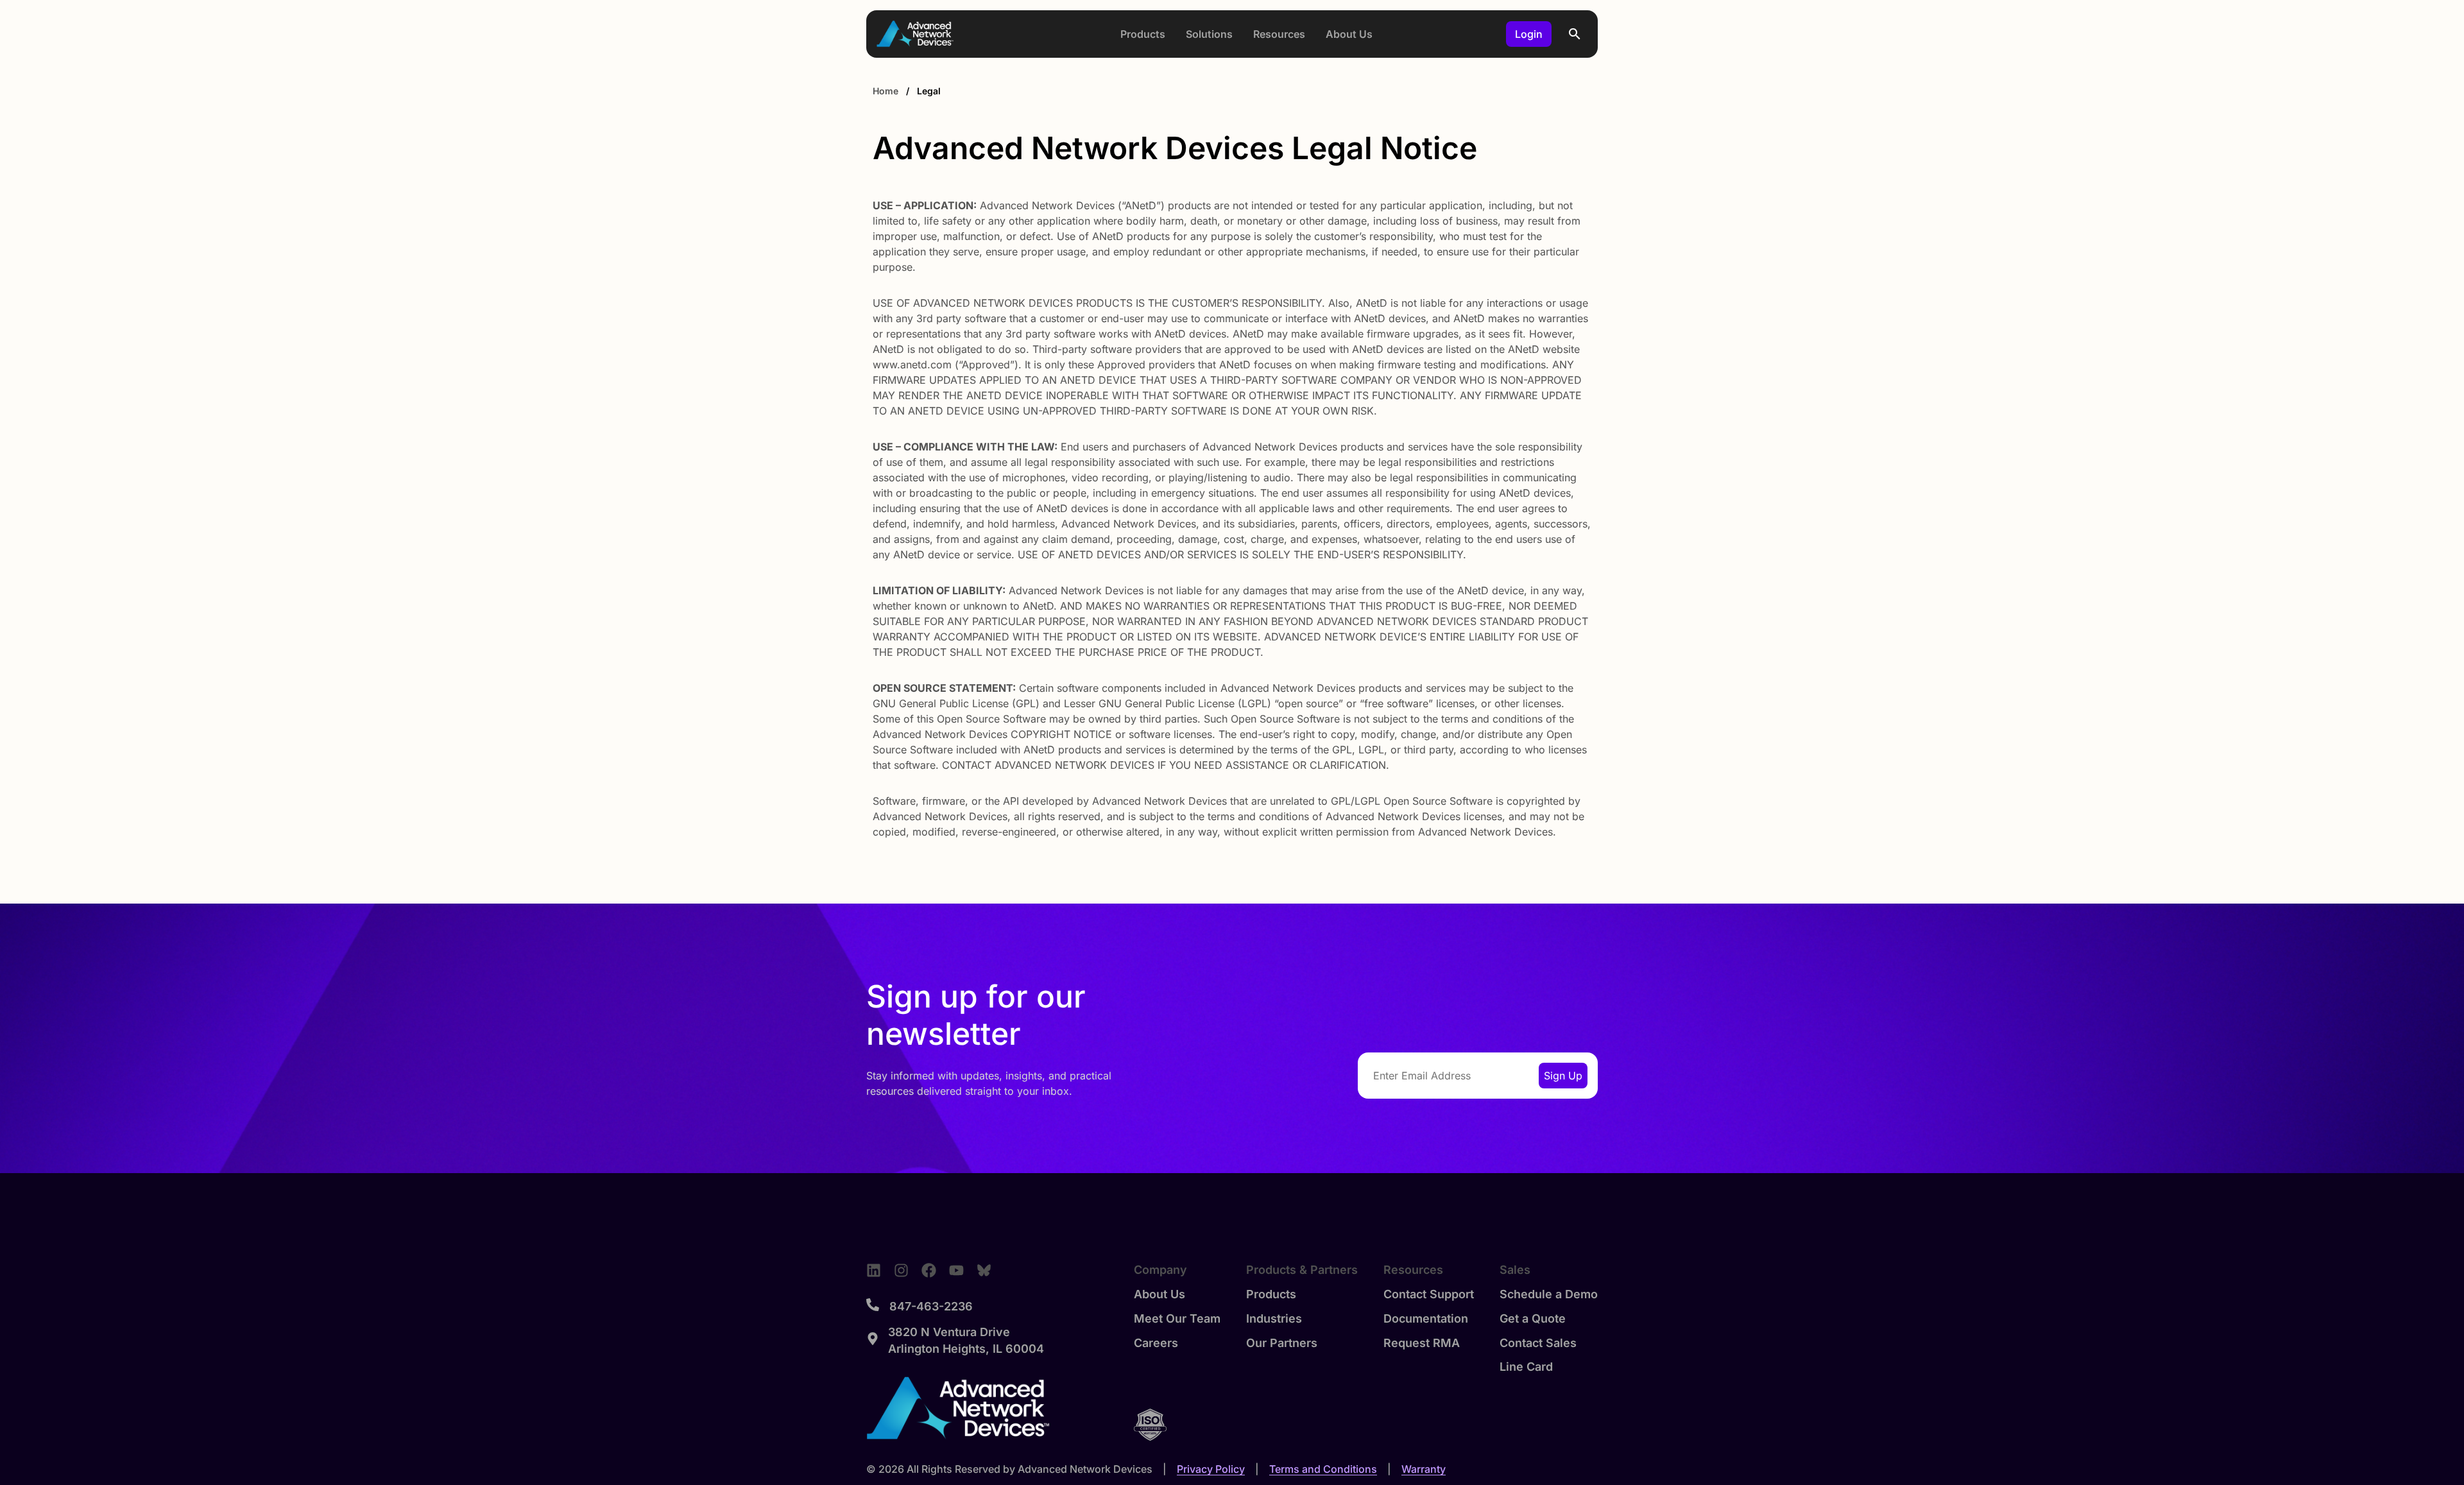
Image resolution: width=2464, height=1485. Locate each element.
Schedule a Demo (1549, 1294)
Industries (1274, 1318)
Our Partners (1282, 1343)
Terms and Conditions (1323, 1469)
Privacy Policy (1211, 1469)
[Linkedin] (874, 1270)
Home (886, 91)
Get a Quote (1533, 1318)
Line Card (1526, 1367)
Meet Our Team (1177, 1318)
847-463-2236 (931, 1306)
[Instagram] (901, 1270)
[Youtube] (956, 1270)
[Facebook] (929, 1270)
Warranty (1424, 1469)
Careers (1156, 1343)
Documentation (1426, 1318)
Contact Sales (1538, 1343)
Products (1271, 1294)
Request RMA (1422, 1343)
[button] (1575, 34)
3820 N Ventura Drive (949, 1332)
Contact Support (1429, 1294)
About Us (1159, 1294)
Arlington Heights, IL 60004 (966, 1349)
